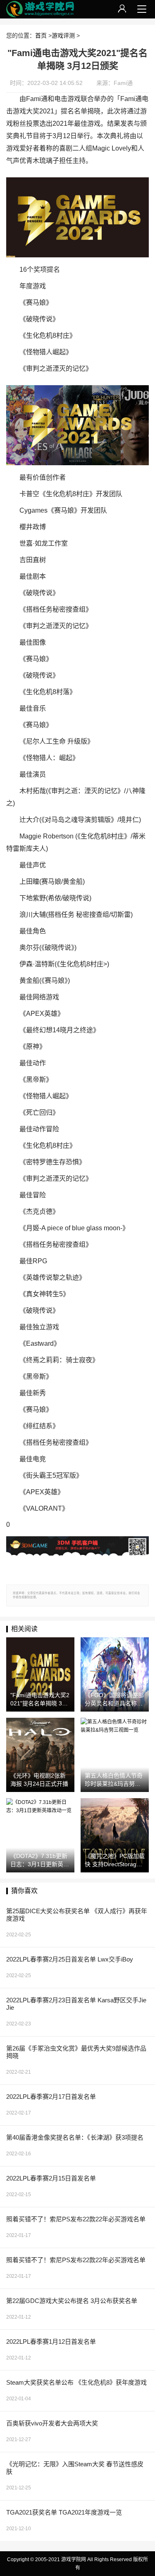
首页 (41, 35)
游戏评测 (63, 35)
